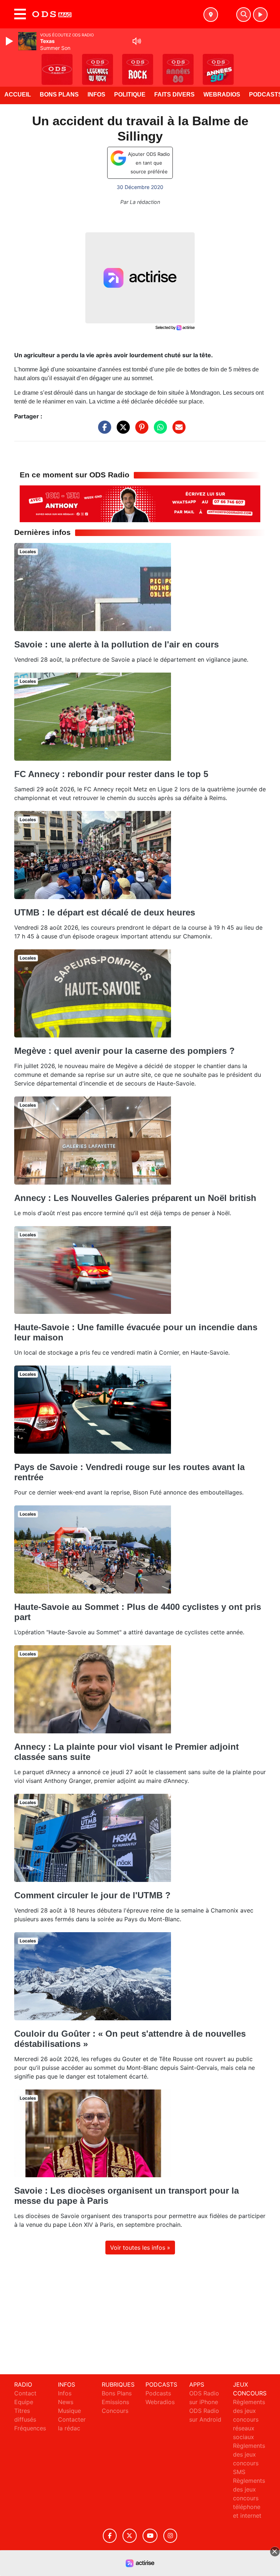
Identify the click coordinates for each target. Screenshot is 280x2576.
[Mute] (137, 41)
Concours (115, 2411)
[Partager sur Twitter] (121, 431)
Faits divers (174, 94)
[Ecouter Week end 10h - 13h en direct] (140, 503)
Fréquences (30, 2428)
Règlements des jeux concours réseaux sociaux (249, 2419)
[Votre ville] (211, 15)
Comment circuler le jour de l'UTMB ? (92, 1895)
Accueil (18, 94)
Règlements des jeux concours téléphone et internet (249, 2498)
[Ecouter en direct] (260, 15)
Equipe (24, 2402)
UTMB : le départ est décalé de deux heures (105, 912)
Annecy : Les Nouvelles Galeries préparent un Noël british (135, 1198)
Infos (96, 94)
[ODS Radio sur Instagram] (170, 2536)
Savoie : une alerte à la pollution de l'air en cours (116, 644)
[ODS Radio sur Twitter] (130, 2536)
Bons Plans (59, 94)
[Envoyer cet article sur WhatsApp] (159, 431)
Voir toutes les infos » (140, 2248)
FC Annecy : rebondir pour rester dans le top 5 (111, 774)
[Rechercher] (244, 15)
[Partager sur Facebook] (103, 431)
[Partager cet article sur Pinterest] (140, 431)
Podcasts (158, 2393)
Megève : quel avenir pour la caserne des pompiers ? (125, 1051)
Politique (130, 94)
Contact (25, 2393)
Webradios (222, 94)
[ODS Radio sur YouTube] (150, 2536)
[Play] (10, 41)
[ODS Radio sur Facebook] (110, 2536)
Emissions (115, 2402)
